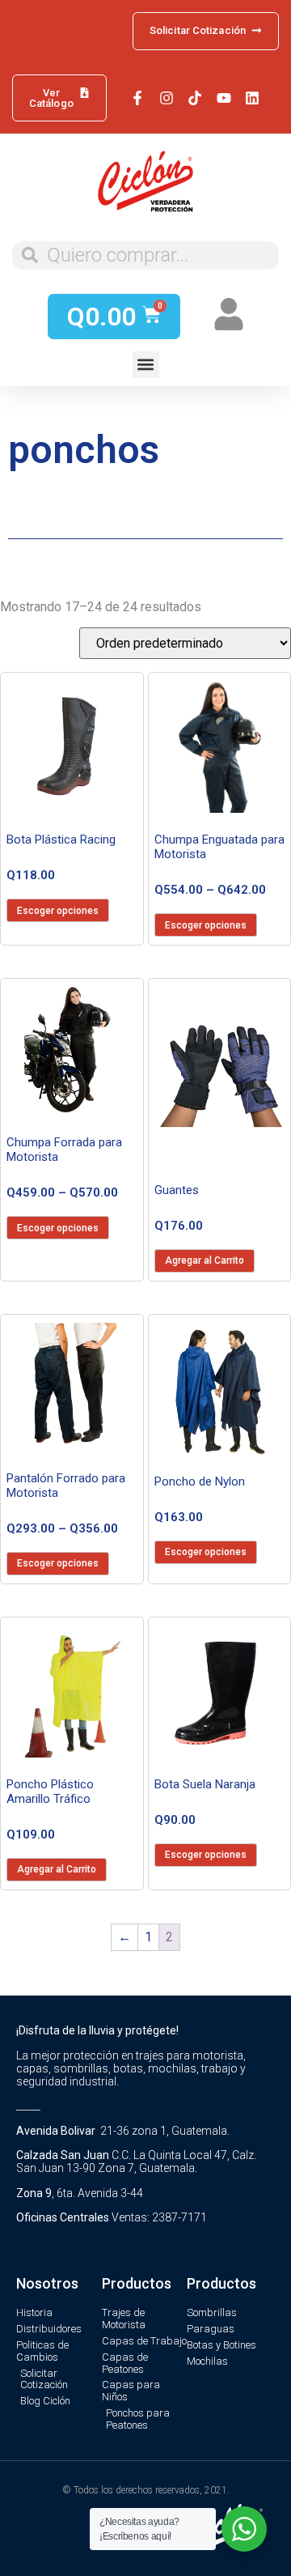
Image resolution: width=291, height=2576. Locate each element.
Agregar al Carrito (205, 1260)
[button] (146, 365)
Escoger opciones (58, 911)
